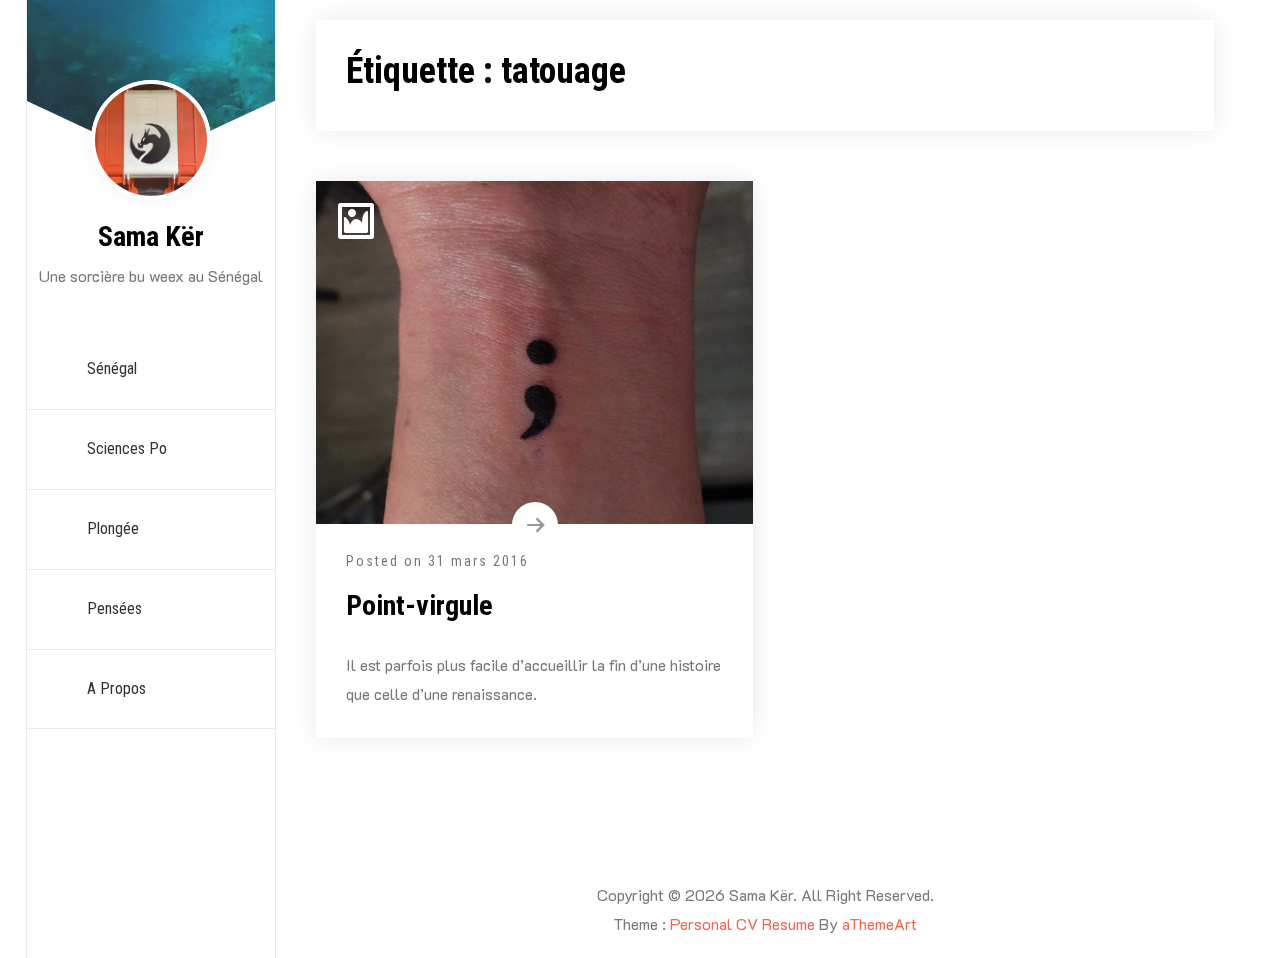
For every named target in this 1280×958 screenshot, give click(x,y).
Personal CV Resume (742, 923)
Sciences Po (127, 448)
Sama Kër (151, 236)
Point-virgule (419, 605)
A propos (116, 688)
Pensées (114, 608)
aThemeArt (879, 923)
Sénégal (112, 368)
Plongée (113, 528)
